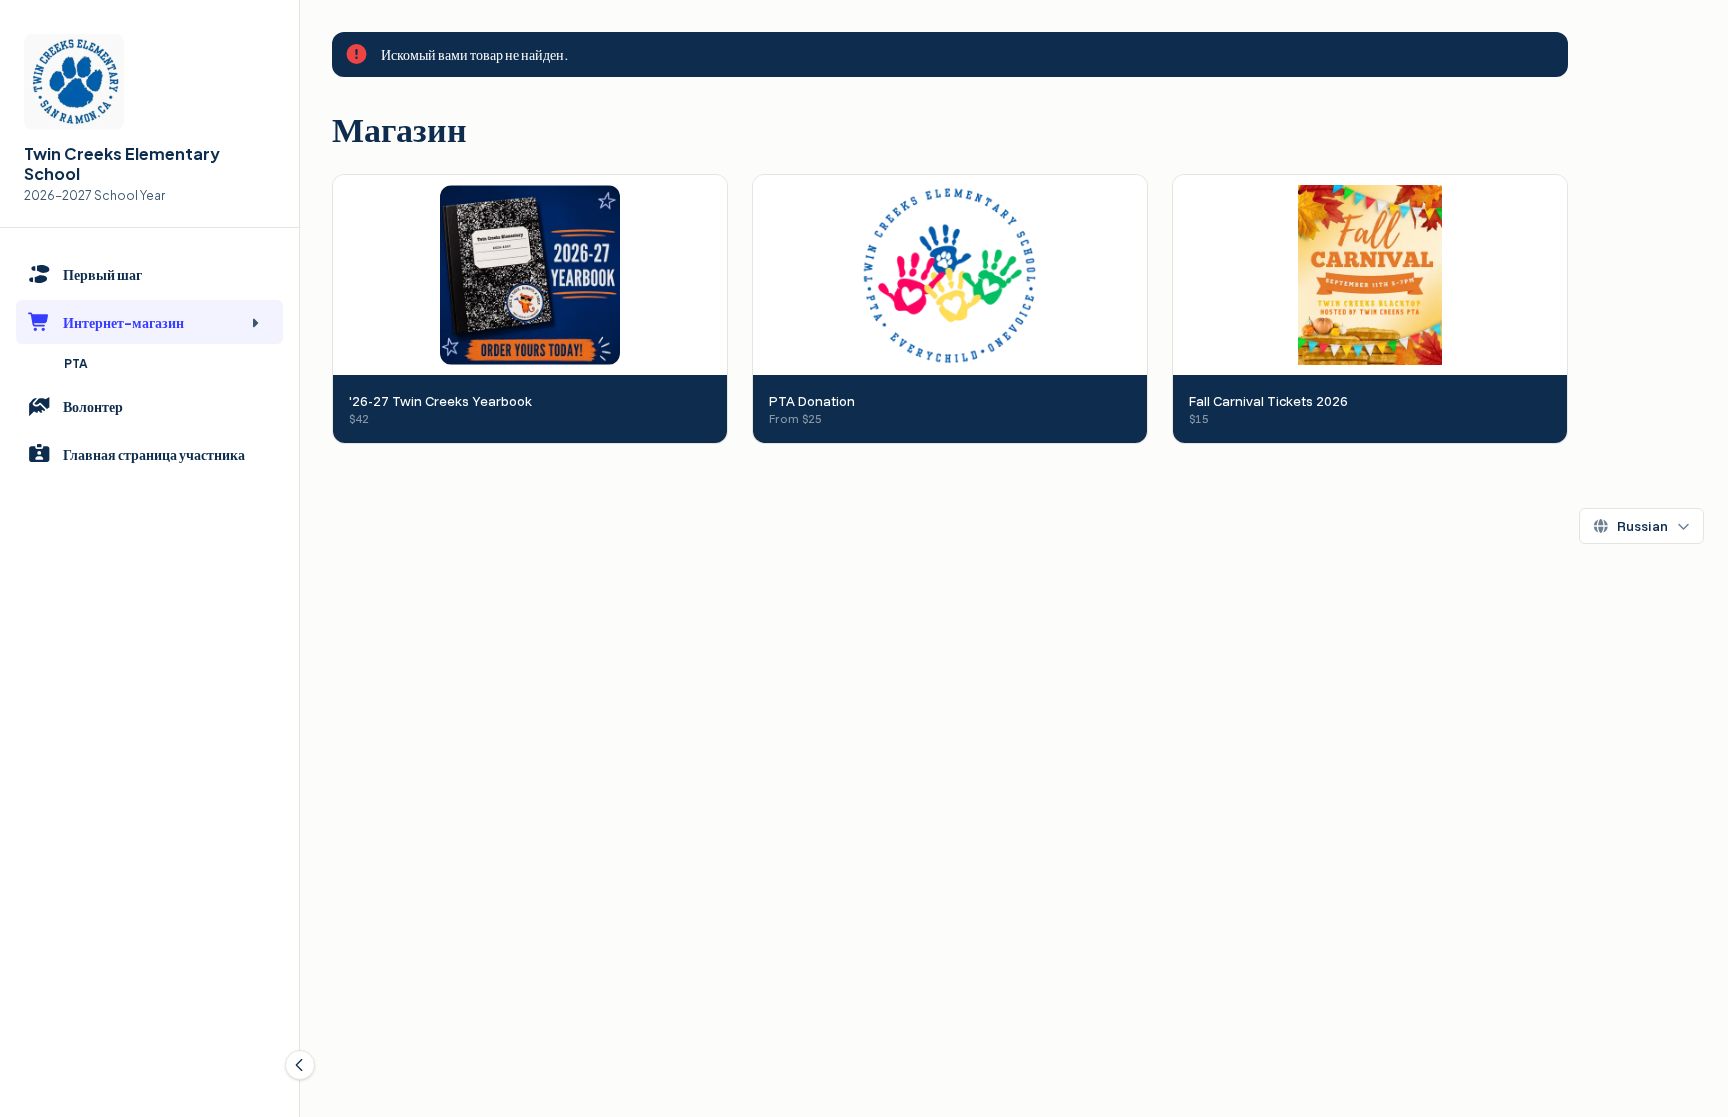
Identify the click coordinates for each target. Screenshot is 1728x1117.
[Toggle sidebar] (300, 1065)
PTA (76, 363)
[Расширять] (255, 322)
